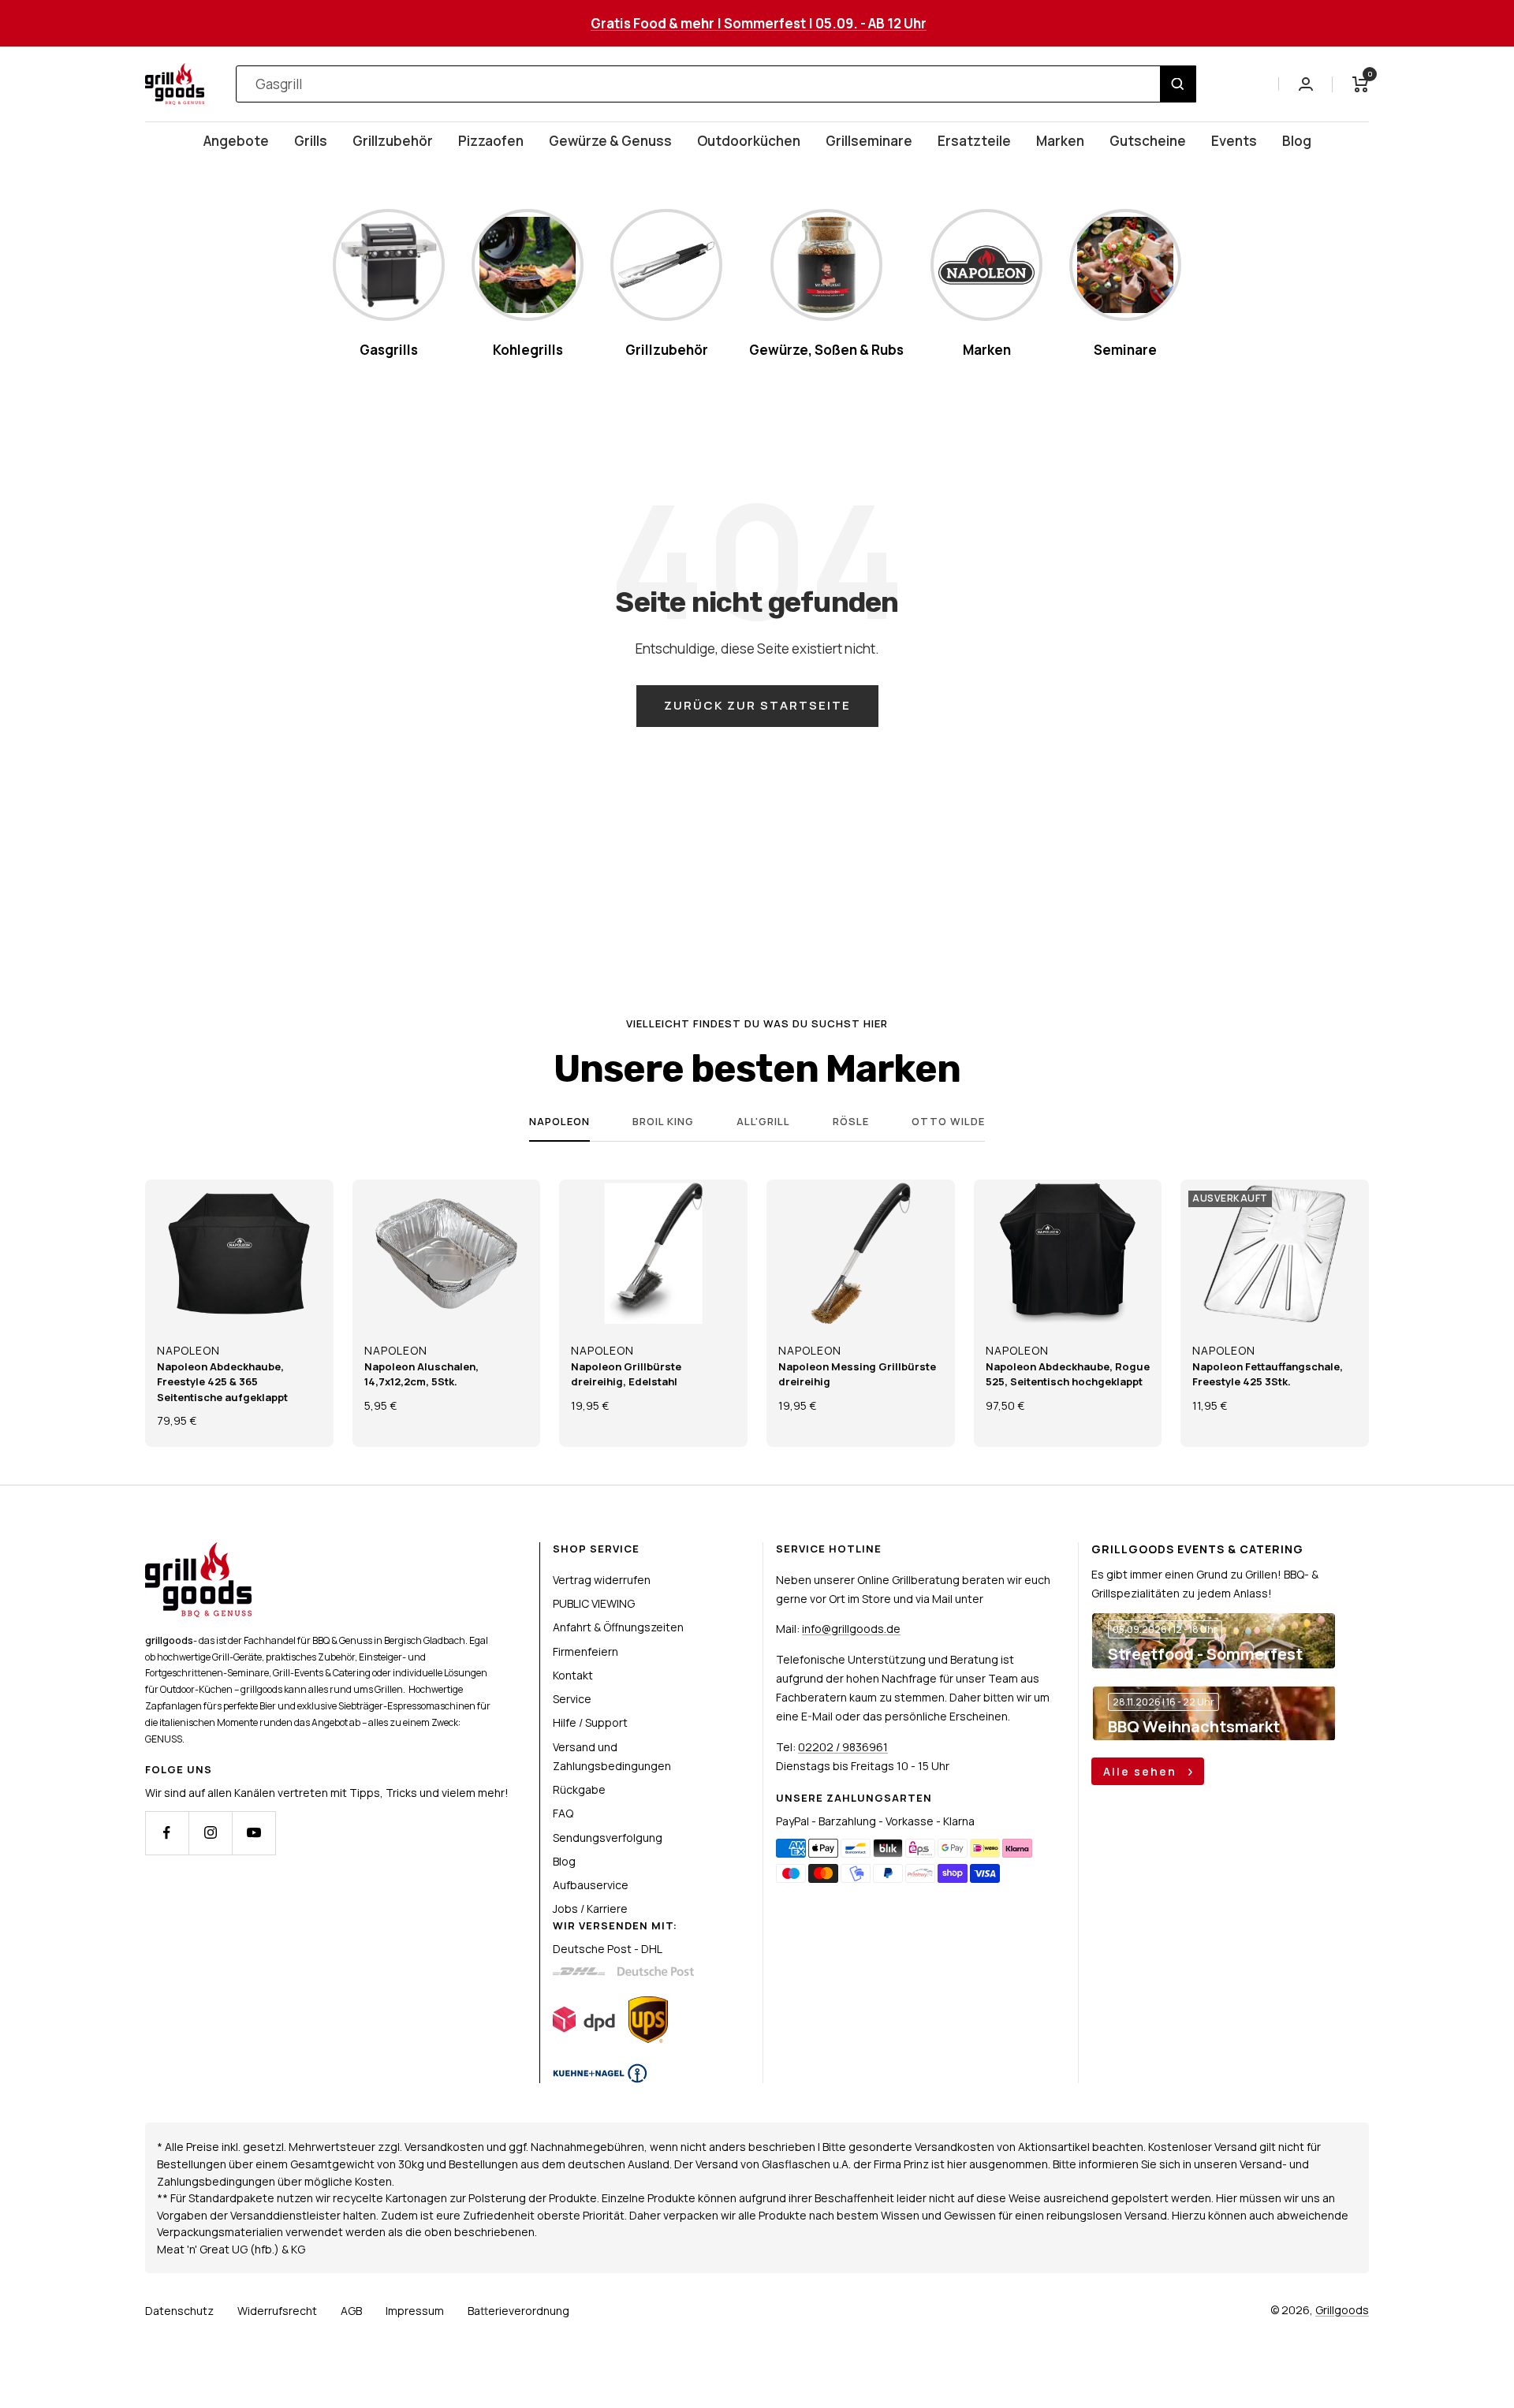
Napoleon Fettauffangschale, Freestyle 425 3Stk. (1268, 1374)
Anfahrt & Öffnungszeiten (618, 1627)
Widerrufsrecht (277, 2311)
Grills (311, 141)
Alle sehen (1142, 1771)
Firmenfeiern (585, 1651)
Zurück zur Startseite (757, 705)
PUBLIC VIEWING (594, 1603)
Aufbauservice (591, 1885)
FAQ (563, 1813)
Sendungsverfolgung (608, 1838)
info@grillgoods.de (851, 1629)
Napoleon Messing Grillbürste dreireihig (857, 1374)
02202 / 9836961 (843, 1747)
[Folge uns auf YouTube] (254, 1833)
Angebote (236, 141)
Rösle (851, 1122)
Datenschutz (179, 2311)
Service (572, 1699)
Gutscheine (1148, 141)
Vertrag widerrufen (602, 1580)
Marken (1060, 141)
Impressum (415, 2311)
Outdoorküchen (749, 141)
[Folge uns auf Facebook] (167, 1833)
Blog (1297, 141)
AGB (351, 2311)
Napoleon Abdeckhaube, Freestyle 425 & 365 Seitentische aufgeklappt (222, 1382)
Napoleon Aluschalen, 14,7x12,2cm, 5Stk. (421, 1374)
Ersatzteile (974, 141)
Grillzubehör (393, 141)
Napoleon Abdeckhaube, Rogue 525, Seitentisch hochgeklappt (1068, 1374)
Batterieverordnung (518, 2311)
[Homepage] (198, 1551)
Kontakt (573, 1675)
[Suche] (1178, 84)
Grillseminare (869, 141)
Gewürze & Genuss (610, 141)
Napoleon (559, 1122)
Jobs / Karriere (590, 1909)
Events (1234, 141)
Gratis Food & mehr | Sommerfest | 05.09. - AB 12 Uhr (759, 23)
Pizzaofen (491, 141)
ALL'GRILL (763, 1122)
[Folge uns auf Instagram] (210, 1833)
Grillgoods (1342, 2310)
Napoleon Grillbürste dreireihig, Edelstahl (626, 1374)
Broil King (663, 1122)
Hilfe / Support (590, 1722)
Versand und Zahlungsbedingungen (612, 1756)
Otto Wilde (948, 1122)
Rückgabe (579, 1789)
